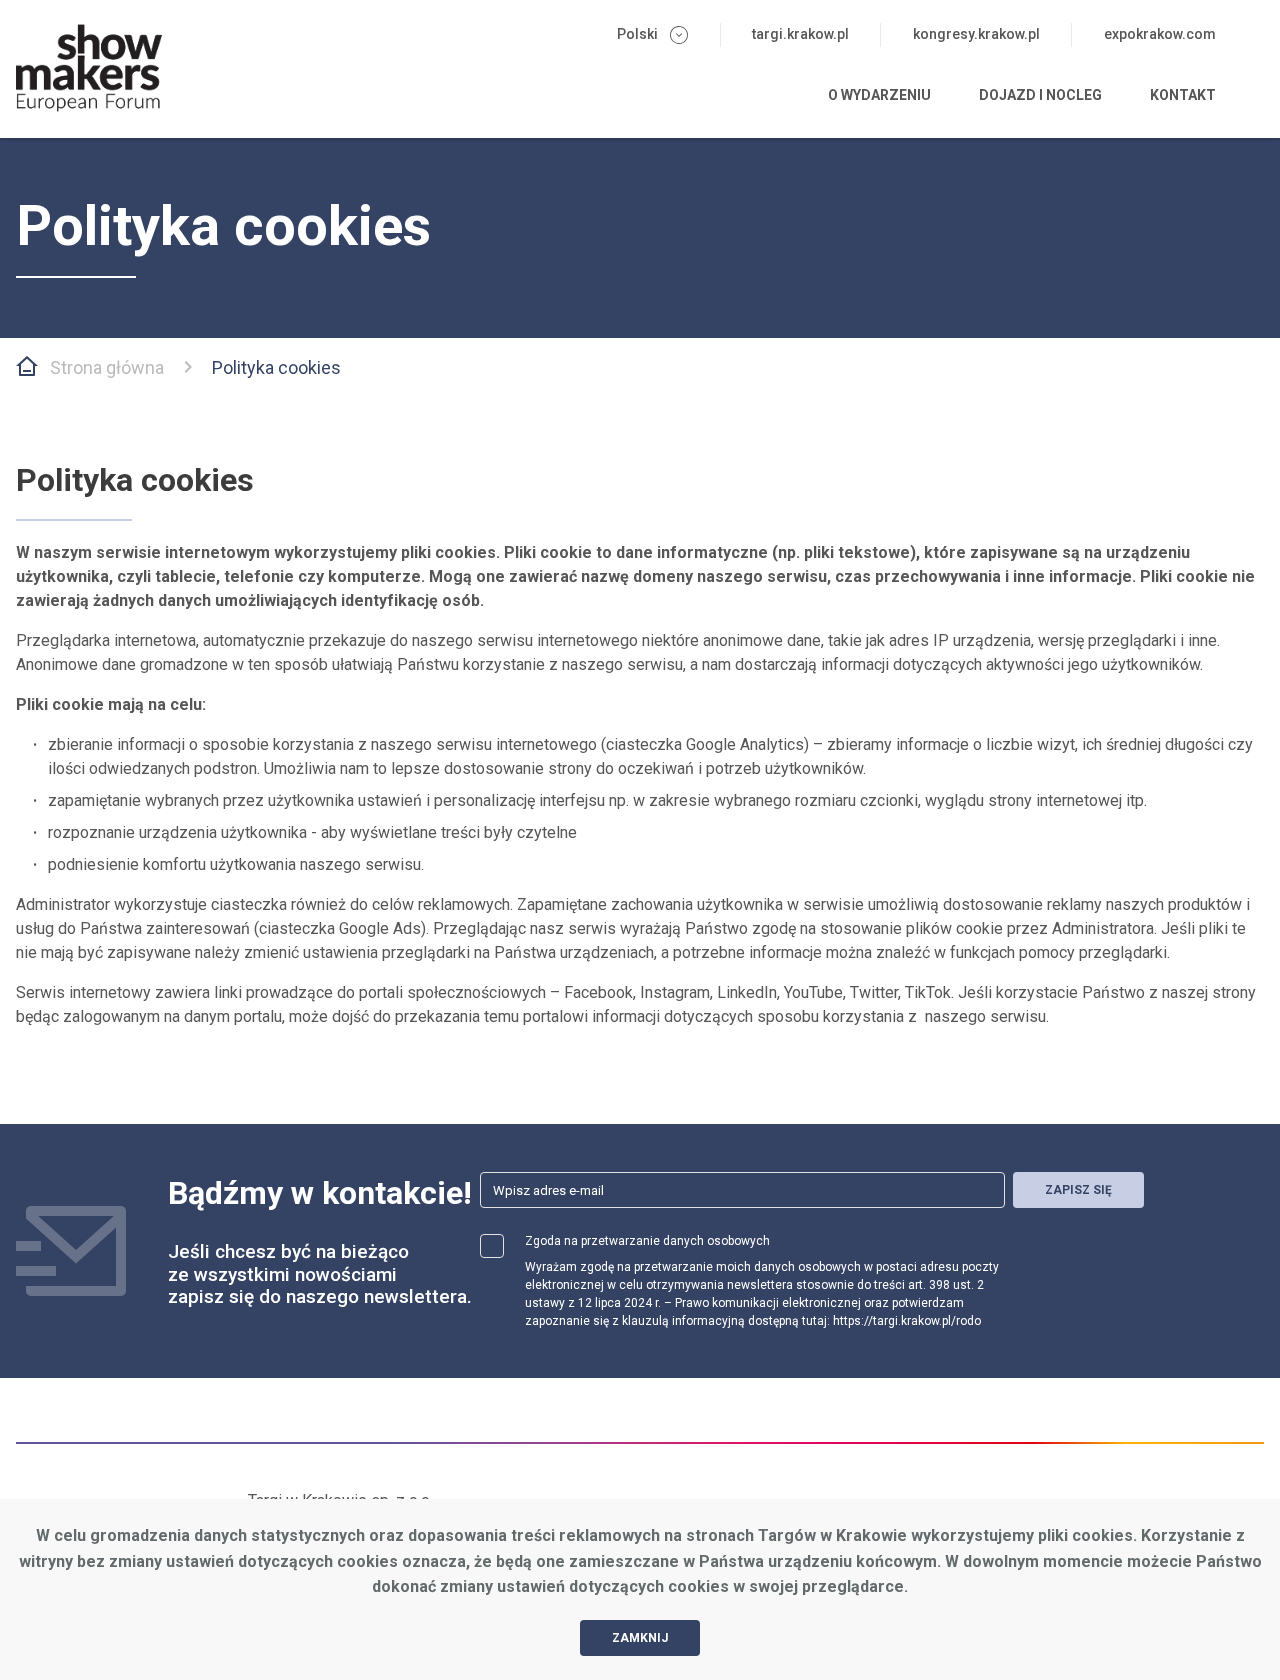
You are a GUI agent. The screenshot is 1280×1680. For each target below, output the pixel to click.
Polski (637, 34)
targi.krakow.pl (800, 34)
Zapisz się (1078, 1190)
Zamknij (640, 1638)
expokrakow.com (1160, 34)
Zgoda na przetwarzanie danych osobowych (647, 1241)
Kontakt (1183, 95)
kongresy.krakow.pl (976, 34)
